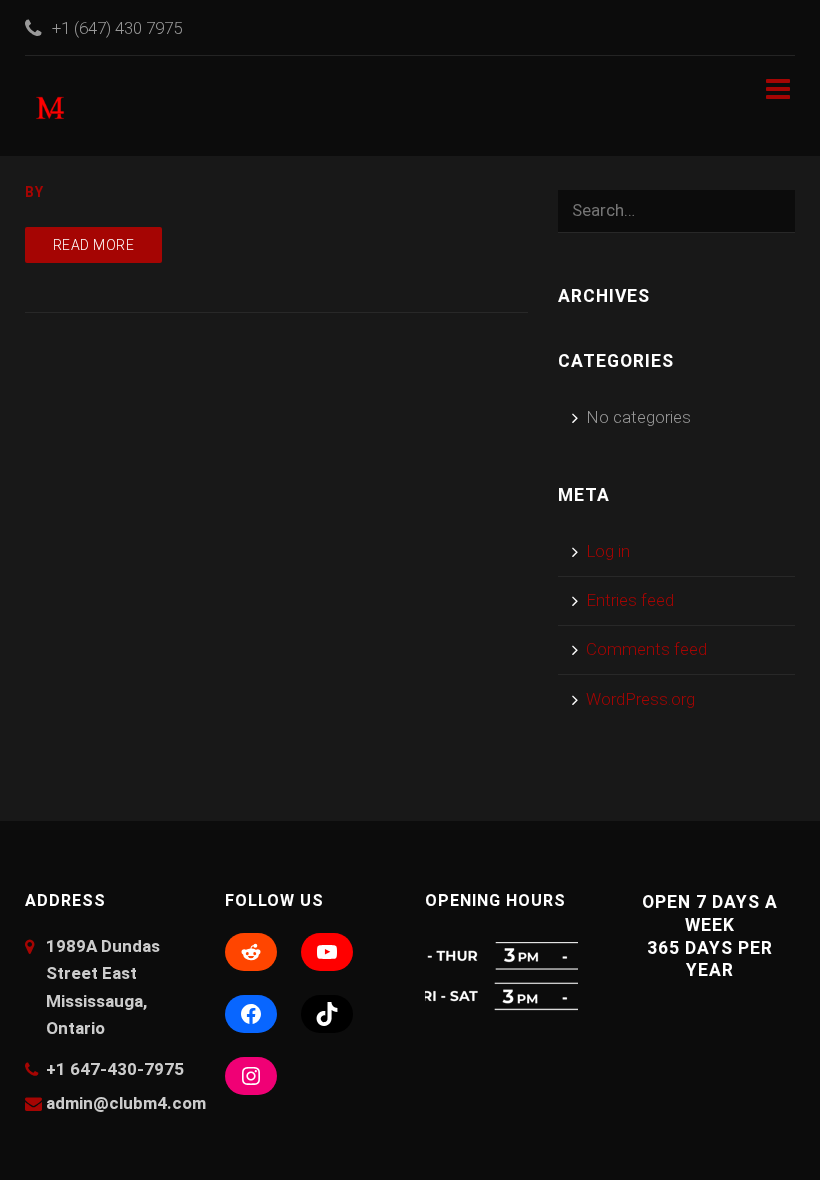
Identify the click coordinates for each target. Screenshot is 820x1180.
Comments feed (646, 649)
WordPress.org (640, 699)
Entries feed (630, 600)
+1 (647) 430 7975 (117, 28)
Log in (608, 551)
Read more (94, 245)
